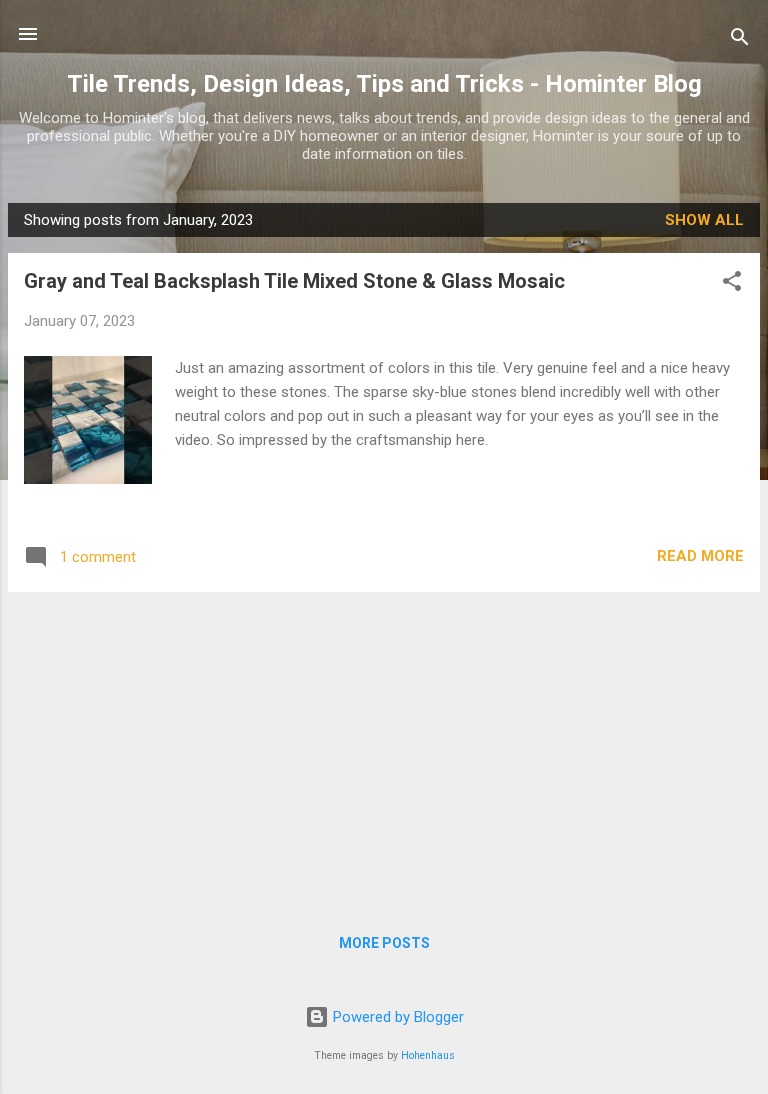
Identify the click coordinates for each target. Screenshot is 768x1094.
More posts (384, 943)
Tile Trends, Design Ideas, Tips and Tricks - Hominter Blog (384, 84)
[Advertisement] (384, 748)
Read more (700, 556)
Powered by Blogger (396, 1017)
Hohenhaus (428, 1055)
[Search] (740, 40)
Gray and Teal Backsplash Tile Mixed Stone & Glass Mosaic (294, 281)
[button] (732, 284)
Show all (704, 220)
